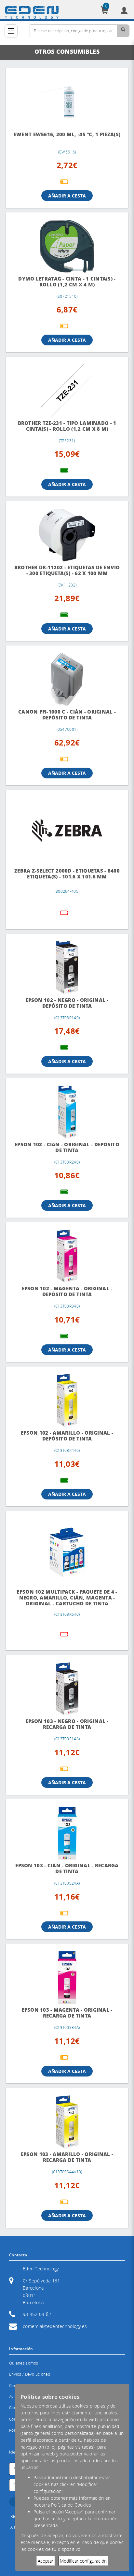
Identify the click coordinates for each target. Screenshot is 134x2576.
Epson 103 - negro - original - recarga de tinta (67, 1724)
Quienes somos (24, 2363)
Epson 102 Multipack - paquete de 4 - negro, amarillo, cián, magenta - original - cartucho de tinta (67, 1598)
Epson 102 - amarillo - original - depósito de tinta (67, 1436)
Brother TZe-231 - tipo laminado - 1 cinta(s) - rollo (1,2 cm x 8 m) (67, 426)
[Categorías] (11, 31)
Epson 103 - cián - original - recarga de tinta (67, 1868)
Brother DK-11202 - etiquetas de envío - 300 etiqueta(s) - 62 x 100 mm (67, 570)
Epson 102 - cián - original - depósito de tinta (67, 1147)
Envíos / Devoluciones (30, 2374)
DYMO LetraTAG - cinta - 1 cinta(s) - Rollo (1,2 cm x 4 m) (67, 282)
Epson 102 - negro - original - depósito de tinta (67, 1003)
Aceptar (46, 2561)
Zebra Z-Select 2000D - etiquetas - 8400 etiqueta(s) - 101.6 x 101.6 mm (67, 874)
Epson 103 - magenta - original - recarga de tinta (67, 2013)
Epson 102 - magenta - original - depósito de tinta (67, 1291)
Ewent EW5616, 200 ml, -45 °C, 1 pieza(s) (67, 134)
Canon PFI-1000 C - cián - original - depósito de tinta (67, 715)
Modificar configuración (83, 2561)
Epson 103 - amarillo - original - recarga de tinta (67, 2157)
